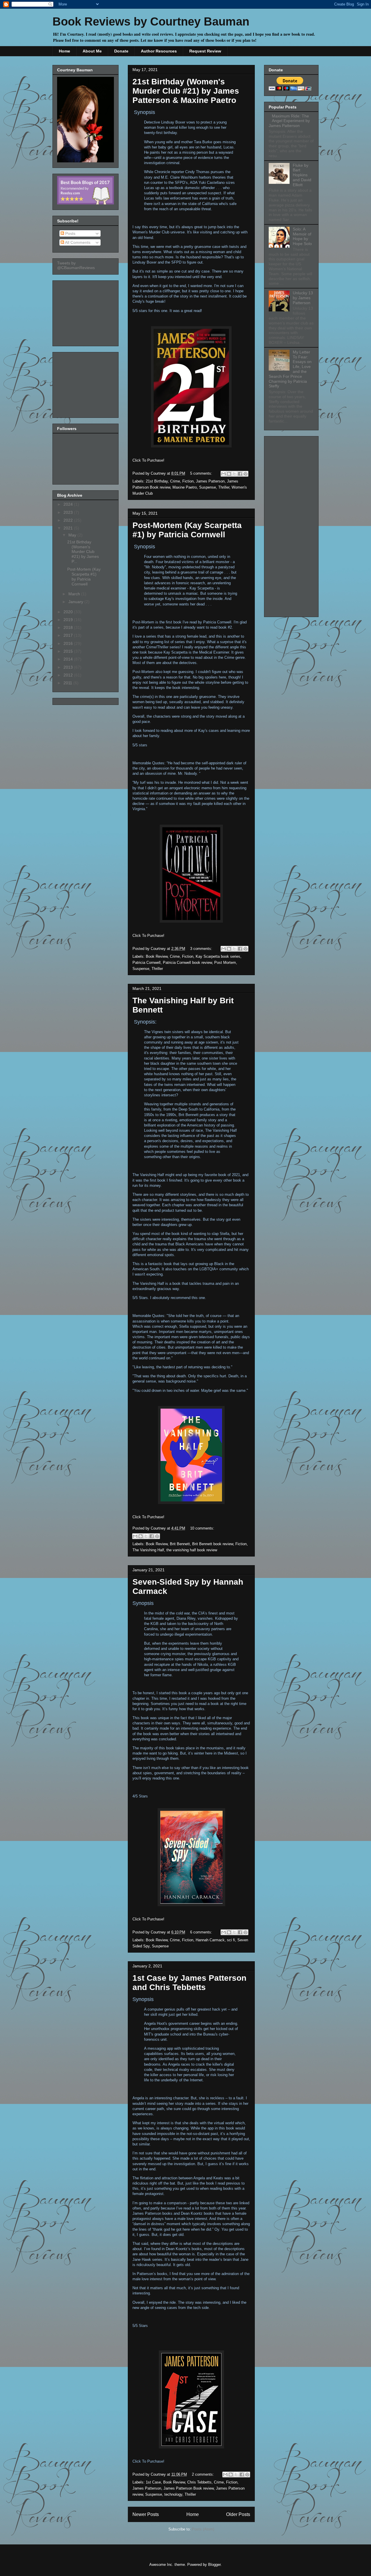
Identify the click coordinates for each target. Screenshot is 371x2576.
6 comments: (202, 1932)
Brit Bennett (180, 1544)
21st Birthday (157, 481)
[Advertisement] (86, 312)
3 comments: (202, 949)
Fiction (188, 481)
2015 (69, 651)
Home (64, 51)
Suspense (208, 487)
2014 (69, 659)
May (73, 535)
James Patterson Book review (189, 2488)
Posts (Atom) (203, 2529)
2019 (69, 620)
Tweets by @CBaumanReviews (76, 265)
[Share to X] (234, 474)
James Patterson (210, 481)
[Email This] (223, 474)
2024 (69, 504)
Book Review (157, 956)
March (75, 594)
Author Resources (159, 51)
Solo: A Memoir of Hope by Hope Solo (302, 236)
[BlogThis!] (229, 474)
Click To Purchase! (148, 460)
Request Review (205, 51)
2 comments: (203, 2474)
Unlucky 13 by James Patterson (303, 298)
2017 (69, 635)
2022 (69, 520)
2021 (69, 528)
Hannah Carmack (210, 1940)
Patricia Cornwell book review (187, 963)
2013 (69, 667)
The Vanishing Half (148, 1550)
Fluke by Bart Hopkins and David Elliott (302, 175)
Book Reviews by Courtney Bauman (151, 21)
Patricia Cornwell (147, 963)
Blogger (214, 2565)
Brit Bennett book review (213, 1544)
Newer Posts (146, 2514)
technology (173, 2494)
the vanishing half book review (192, 1550)
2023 (69, 512)
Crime (175, 481)
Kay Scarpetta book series (218, 956)
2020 (69, 612)
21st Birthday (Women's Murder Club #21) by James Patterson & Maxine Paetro (186, 91)
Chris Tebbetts (199, 2482)
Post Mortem (225, 963)
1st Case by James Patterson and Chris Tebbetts (189, 1983)
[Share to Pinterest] (245, 474)
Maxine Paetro (185, 487)
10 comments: (202, 1528)
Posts (70, 233)
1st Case (153, 2482)
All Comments (77, 242)
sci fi (231, 1940)
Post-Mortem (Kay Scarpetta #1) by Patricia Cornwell (187, 530)
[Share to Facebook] (240, 474)
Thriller (224, 487)
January (76, 602)
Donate (121, 51)
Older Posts (238, 2514)
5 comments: (202, 473)
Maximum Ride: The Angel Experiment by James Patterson (289, 121)
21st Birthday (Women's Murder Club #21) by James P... (83, 552)
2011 (68, 683)
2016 (69, 643)
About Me (92, 51)
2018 (69, 627)
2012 (69, 675)
